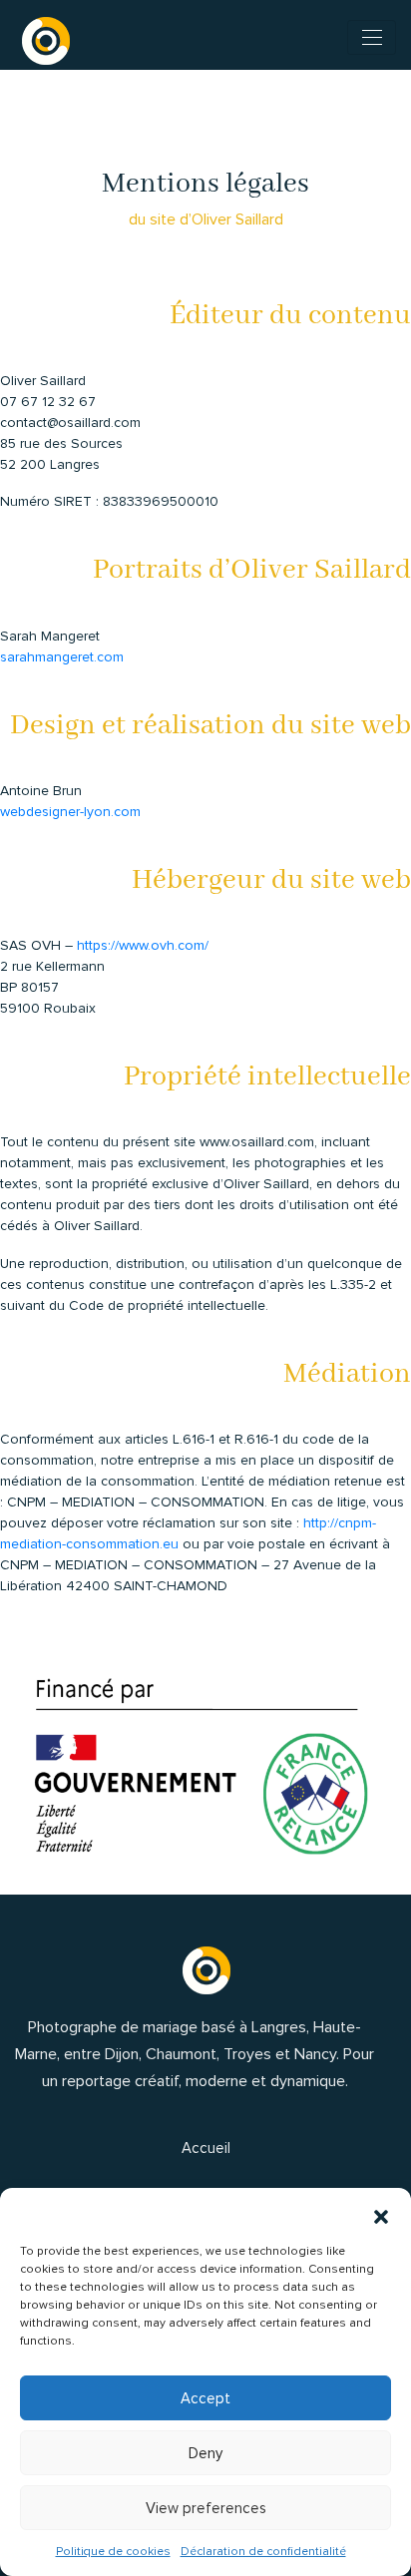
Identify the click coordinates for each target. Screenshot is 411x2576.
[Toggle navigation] (372, 37)
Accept (205, 2398)
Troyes (247, 2054)
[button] (381, 2213)
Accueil (206, 2148)
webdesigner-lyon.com (70, 812)
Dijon (122, 2054)
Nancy (315, 2054)
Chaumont (181, 2054)
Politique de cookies (113, 2552)
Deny (205, 2453)
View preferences (206, 2508)
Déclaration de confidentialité (263, 2552)
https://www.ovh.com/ (143, 945)
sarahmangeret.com (62, 657)
